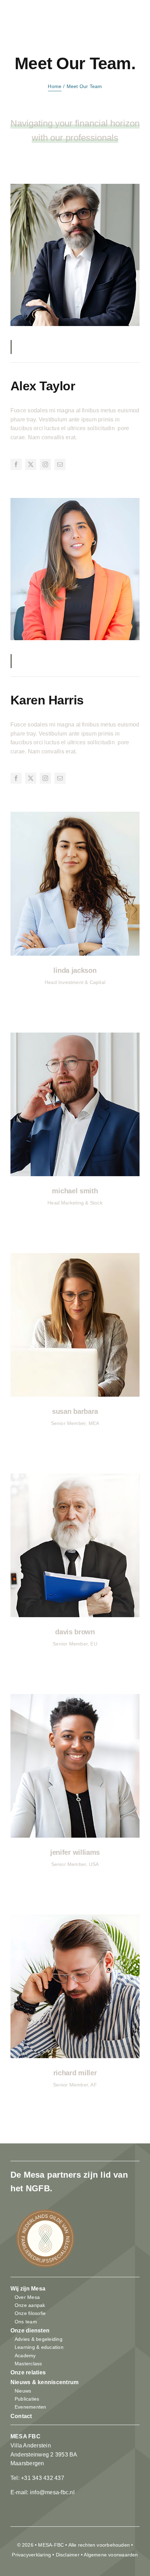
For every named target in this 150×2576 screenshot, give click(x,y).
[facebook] (16, 464)
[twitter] (31, 464)
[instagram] (45, 464)
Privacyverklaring (31, 2555)
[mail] (60, 464)
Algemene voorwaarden (111, 2555)
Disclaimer (68, 2555)
